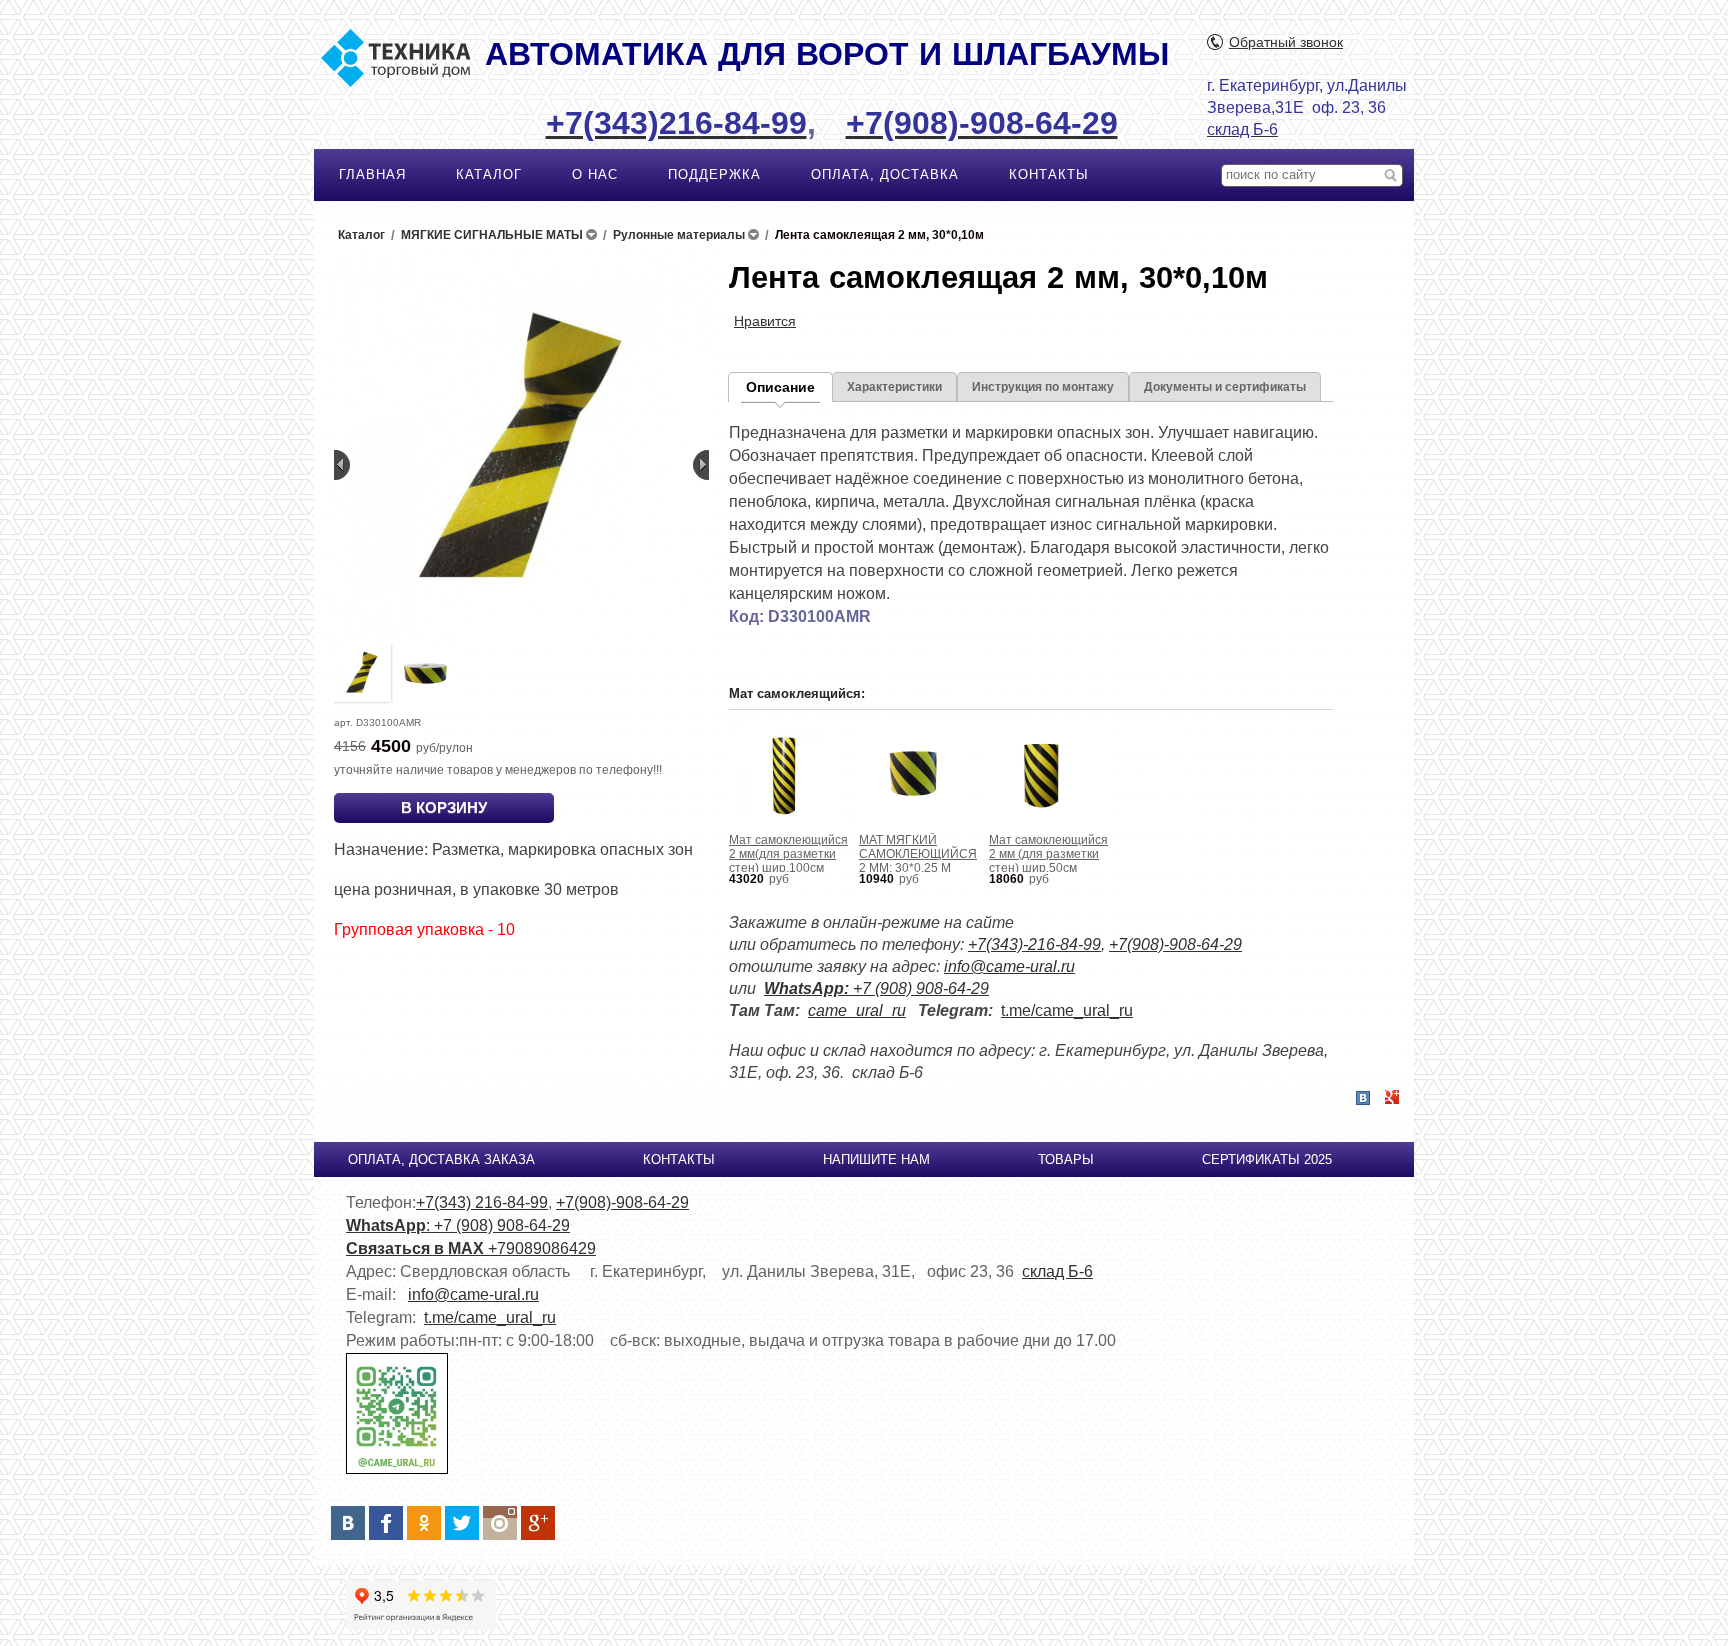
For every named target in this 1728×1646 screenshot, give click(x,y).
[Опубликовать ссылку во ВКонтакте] (1363, 1099)
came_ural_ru (857, 1010)
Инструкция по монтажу (1043, 387)
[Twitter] (462, 1523)
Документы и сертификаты (1225, 387)
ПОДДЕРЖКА (714, 174)
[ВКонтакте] (348, 1523)
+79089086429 (542, 1248)
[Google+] (538, 1523)
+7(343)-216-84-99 (1034, 944)
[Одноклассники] (424, 1523)
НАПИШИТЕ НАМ (876, 1159)
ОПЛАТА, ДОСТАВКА (885, 174)
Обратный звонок (1286, 42)
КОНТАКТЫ (1049, 174)
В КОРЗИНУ (444, 807)
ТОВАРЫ (1066, 1159)
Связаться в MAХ (417, 1248)
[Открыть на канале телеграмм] (397, 1470)
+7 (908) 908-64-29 (876, 988)
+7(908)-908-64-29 (1175, 944)
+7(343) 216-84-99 (482, 1202)
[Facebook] (386, 1523)
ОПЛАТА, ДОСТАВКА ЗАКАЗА (441, 1159)
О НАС (595, 174)
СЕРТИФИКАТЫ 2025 (1267, 1159)
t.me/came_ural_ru (1067, 1010)
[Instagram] (500, 1523)
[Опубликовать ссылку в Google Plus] (1392, 1098)
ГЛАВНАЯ (372, 174)
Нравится (765, 321)
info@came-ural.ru (1009, 966)
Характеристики (894, 387)
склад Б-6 (1057, 1271)
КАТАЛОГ (489, 174)
